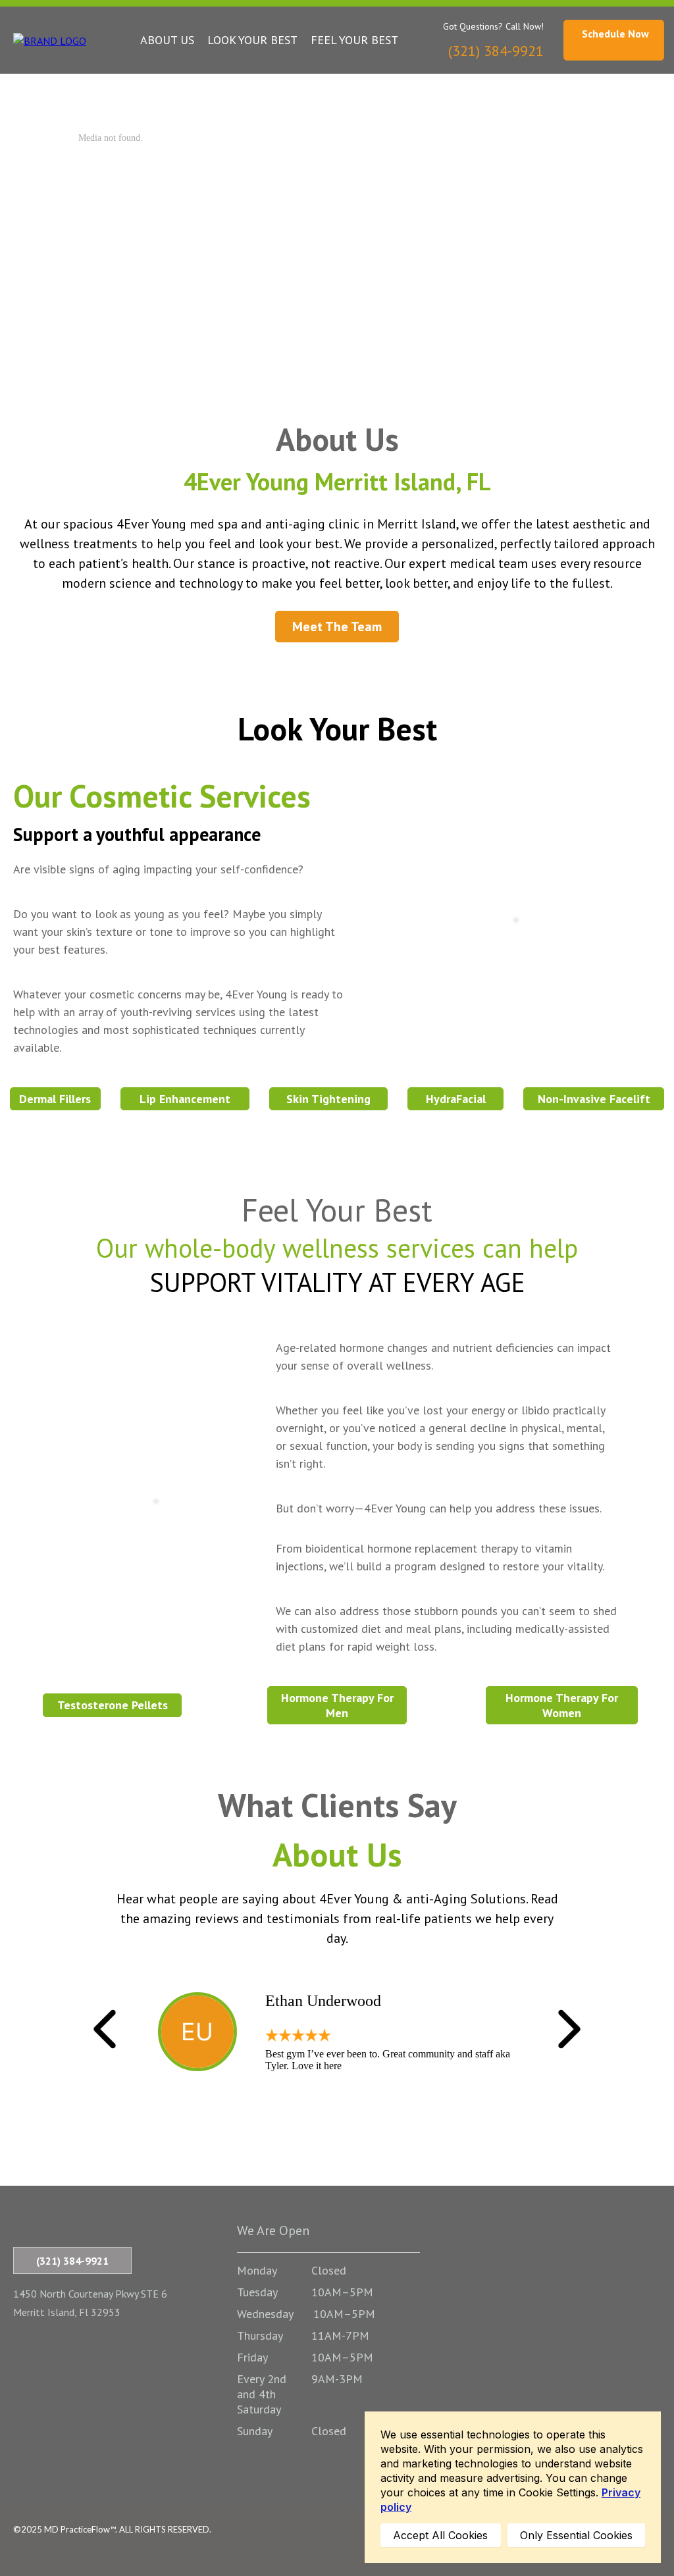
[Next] (569, 2029)
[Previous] (105, 2029)
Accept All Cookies (440, 2535)
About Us (167, 40)
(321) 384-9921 (72, 2261)
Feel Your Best (354, 40)
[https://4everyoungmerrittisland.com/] (50, 39)
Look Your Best (252, 40)
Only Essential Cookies (576, 2535)
